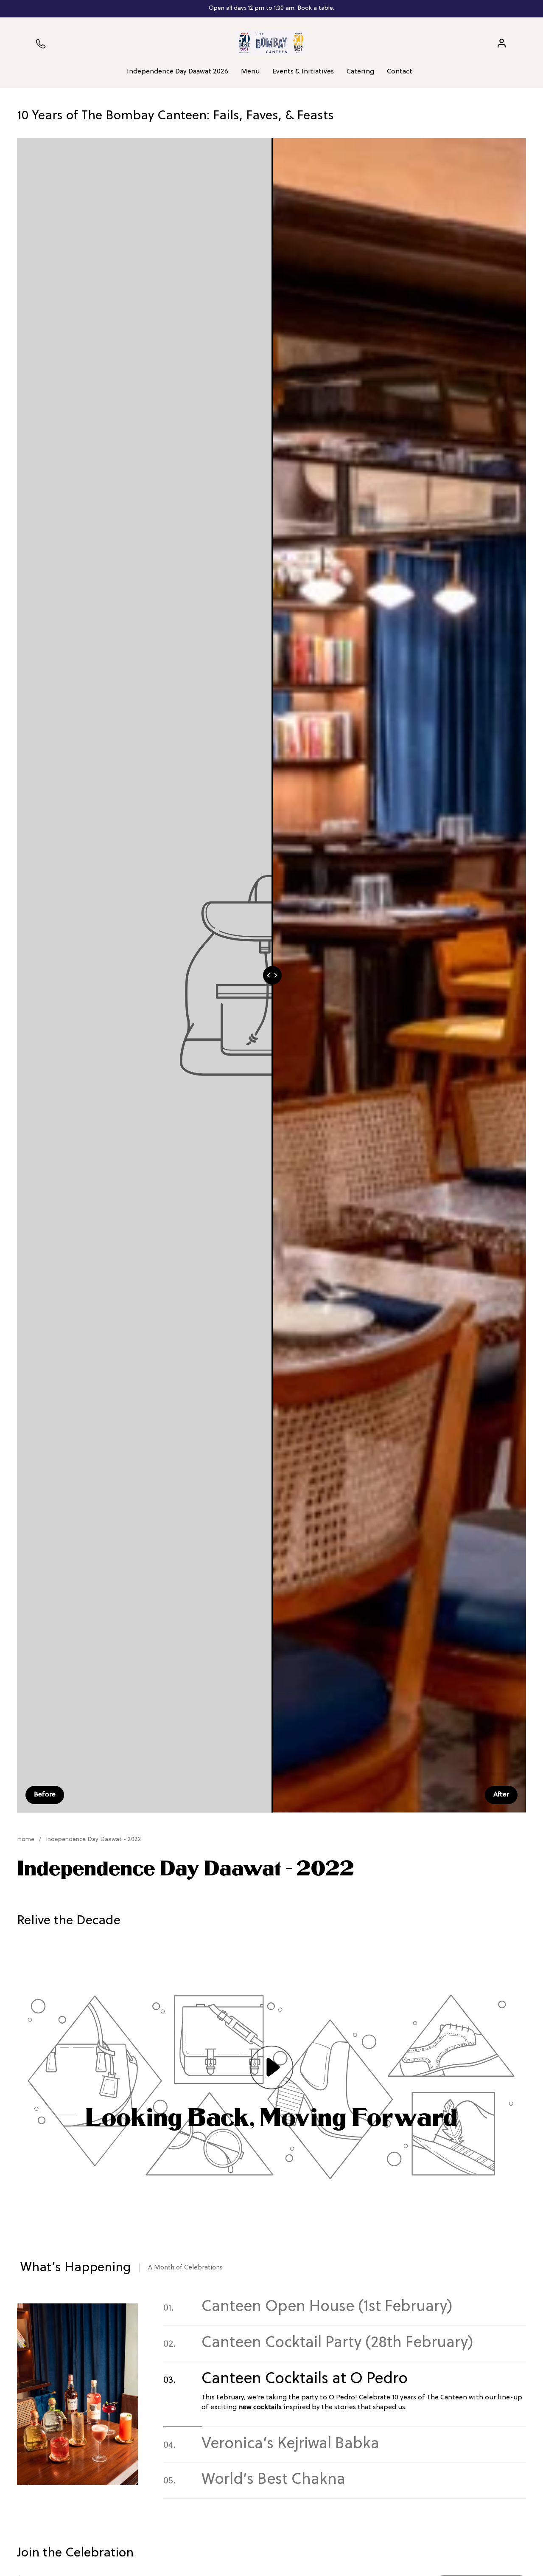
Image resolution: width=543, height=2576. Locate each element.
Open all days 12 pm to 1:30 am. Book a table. (271, 8)
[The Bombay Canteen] (271, 43)
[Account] (502, 43)
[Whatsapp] (41, 43)
